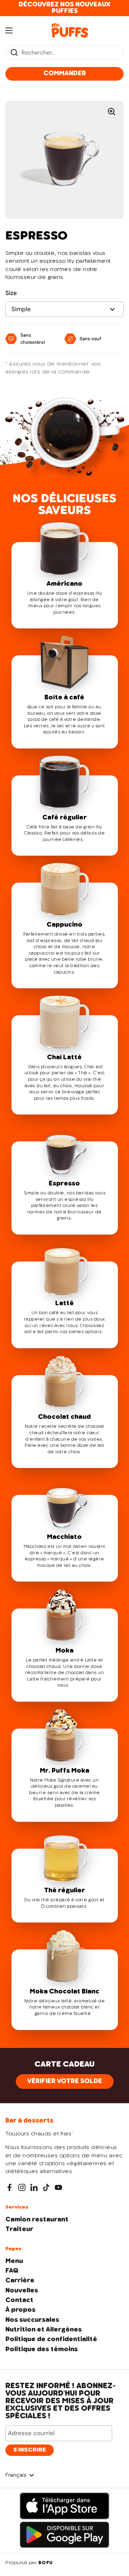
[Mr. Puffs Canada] (70, 30)
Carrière (20, 2281)
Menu (14, 2261)
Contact (19, 2300)
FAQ (12, 2271)
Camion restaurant (37, 2220)
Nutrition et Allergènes (44, 2330)
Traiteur (19, 2229)
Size (11, 293)
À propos (20, 2310)
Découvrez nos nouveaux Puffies (64, 8)
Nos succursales (32, 2320)
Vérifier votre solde (65, 2081)
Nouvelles (22, 2291)
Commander (65, 73)
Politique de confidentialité (51, 2339)
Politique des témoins (42, 2349)
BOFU (46, 2563)
